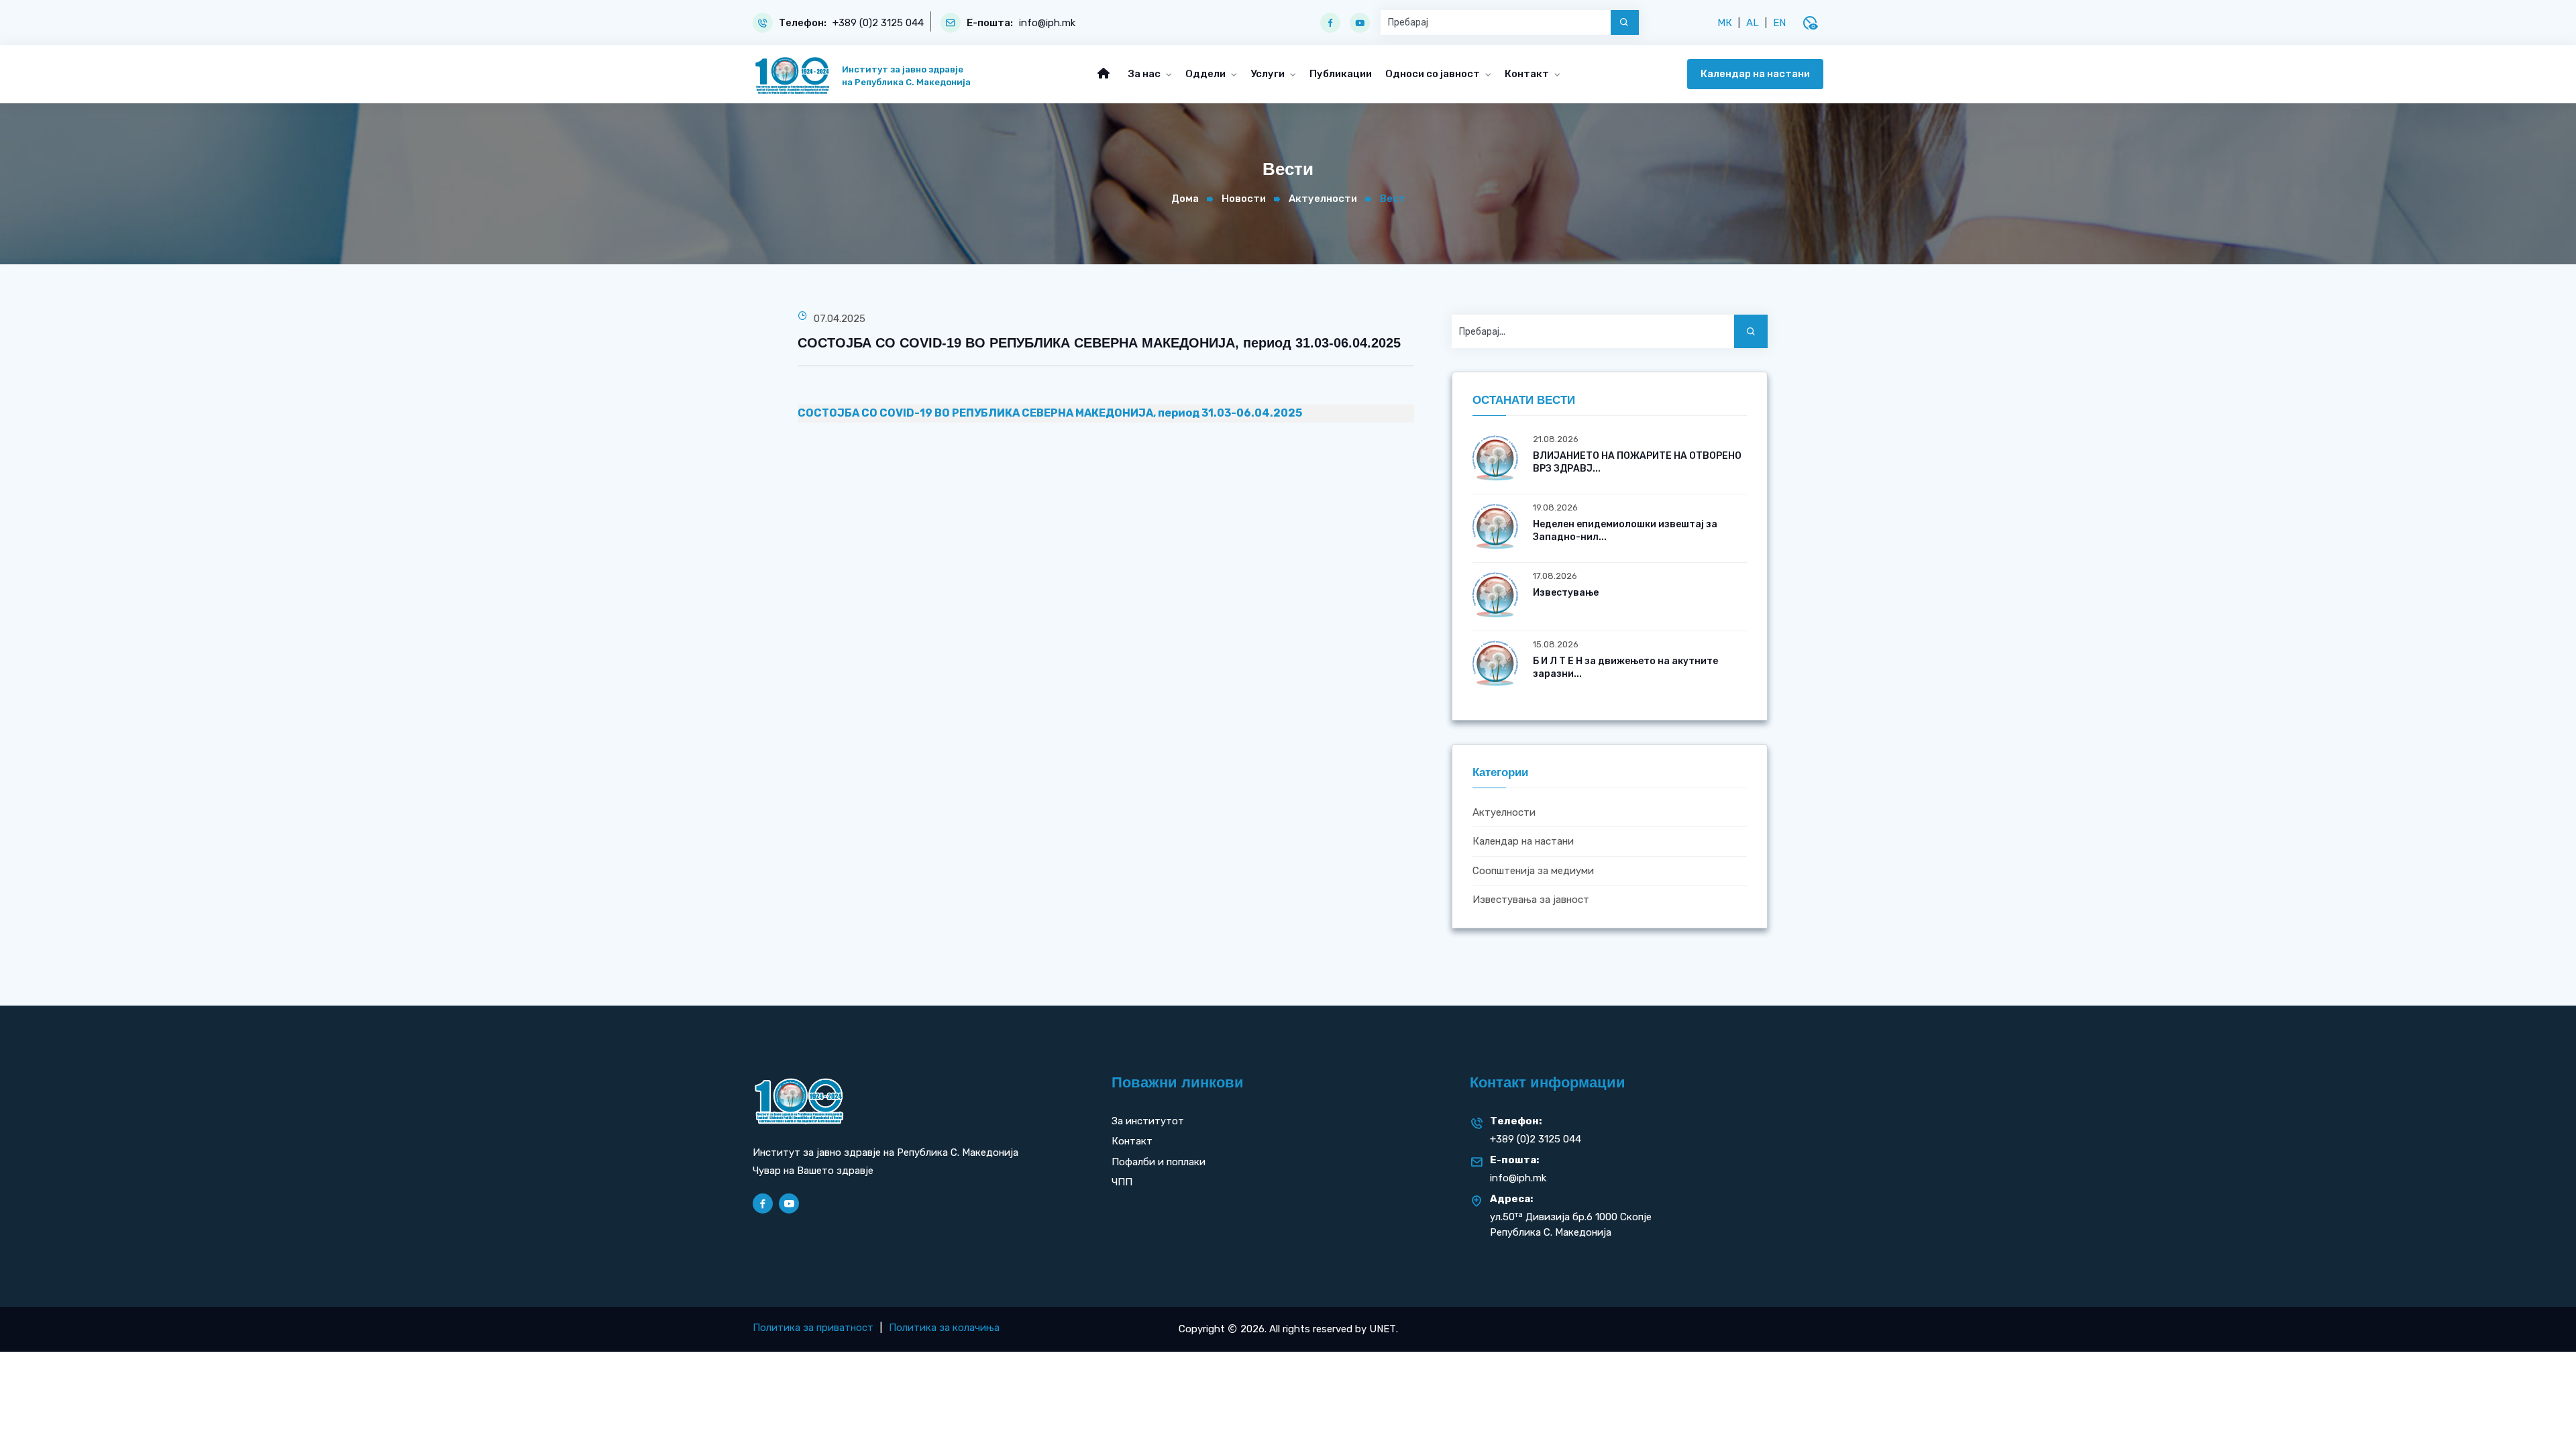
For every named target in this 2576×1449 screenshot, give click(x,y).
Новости (1244, 199)
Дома (1185, 199)
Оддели (1206, 74)
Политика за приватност (813, 1328)
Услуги (1269, 74)
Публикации (1341, 74)
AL (1753, 23)
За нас (1145, 74)
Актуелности (1323, 199)
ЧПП (1122, 1182)
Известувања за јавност (1531, 900)
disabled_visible (1810, 23)
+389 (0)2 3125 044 (878, 23)
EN (1779, 23)
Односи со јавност (1434, 74)
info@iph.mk (1047, 23)
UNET (1383, 1329)
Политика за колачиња (944, 1328)
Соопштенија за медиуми (1533, 871)
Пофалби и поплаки (1159, 1162)
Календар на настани (1755, 74)
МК (1725, 23)
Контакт (1528, 74)
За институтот (1148, 1121)
